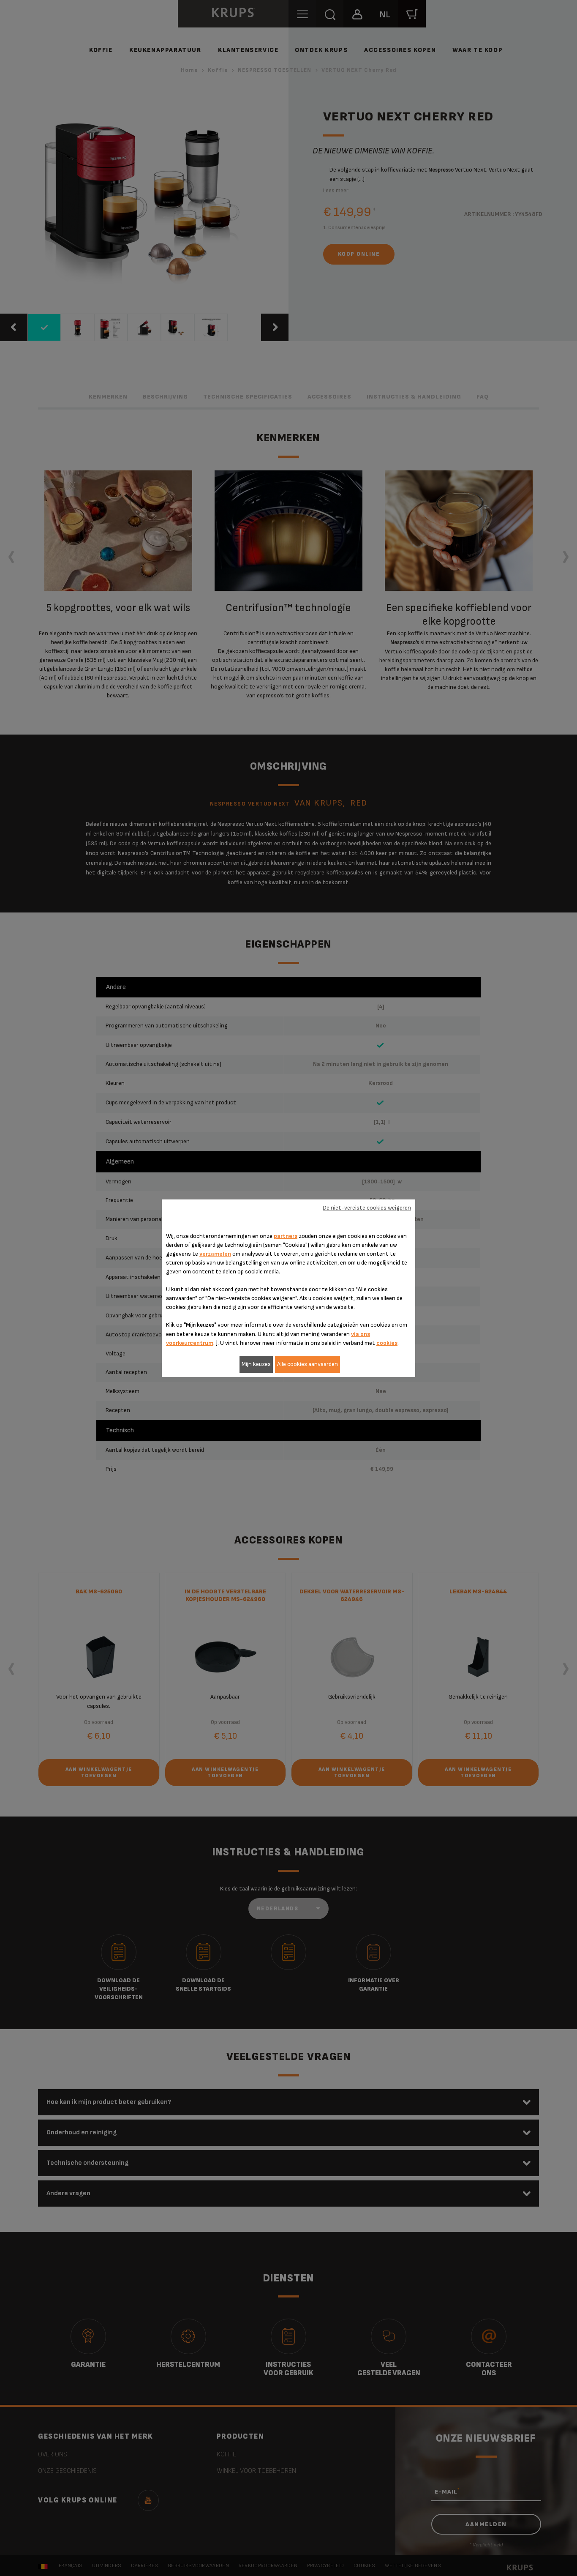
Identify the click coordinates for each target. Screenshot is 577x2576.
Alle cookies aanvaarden (308, 1364)
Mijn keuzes (256, 1364)
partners (286, 1236)
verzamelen (215, 1254)
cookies (387, 1343)
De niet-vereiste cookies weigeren (367, 1208)
